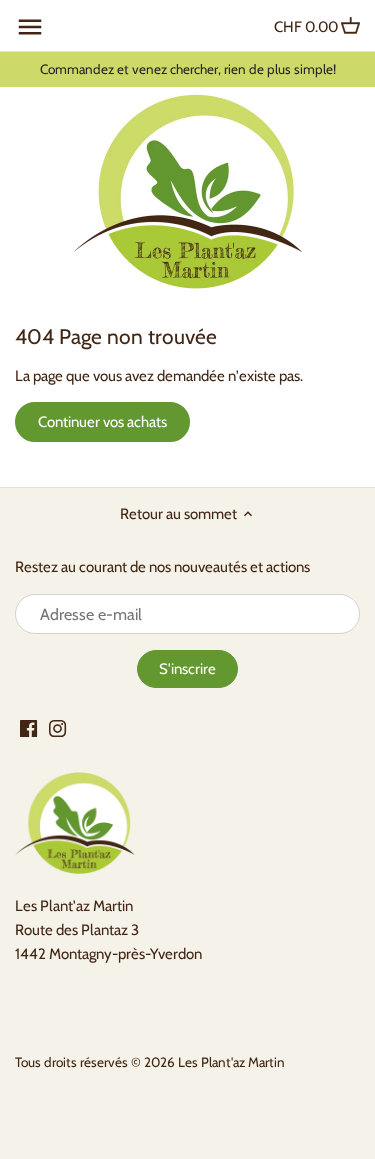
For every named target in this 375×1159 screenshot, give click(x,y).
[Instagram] (57, 727)
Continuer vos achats (102, 422)
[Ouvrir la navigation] (30, 27)
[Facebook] (28, 727)
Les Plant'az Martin (231, 1062)
